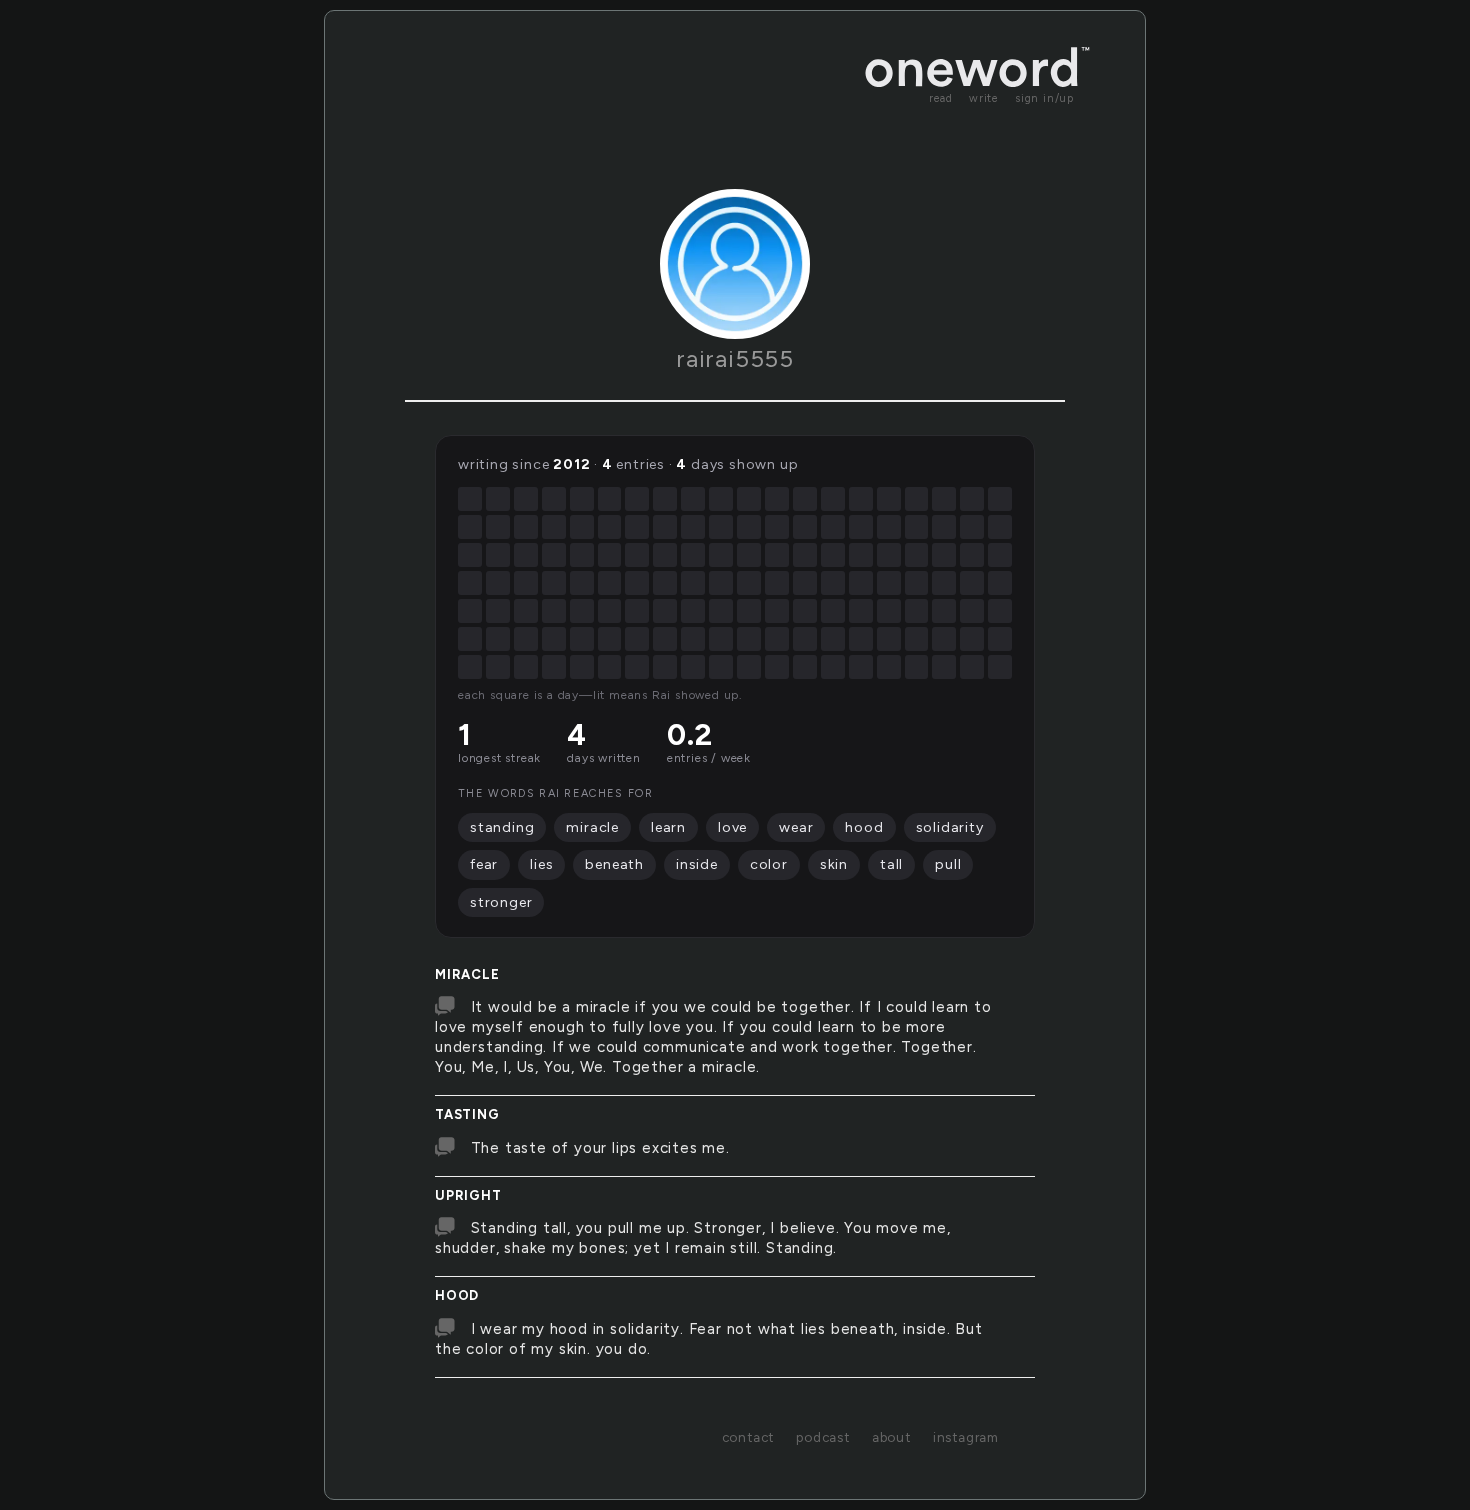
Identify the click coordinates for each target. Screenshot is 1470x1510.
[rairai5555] (735, 264)
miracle (467, 974)
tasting (467, 1114)
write (984, 98)
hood (457, 1295)
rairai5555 (735, 358)
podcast (823, 1437)
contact (748, 1437)
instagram (966, 1437)
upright (468, 1195)
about (891, 1437)
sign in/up (1044, 98)
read (941, 98)
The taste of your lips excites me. (600, 1148)
